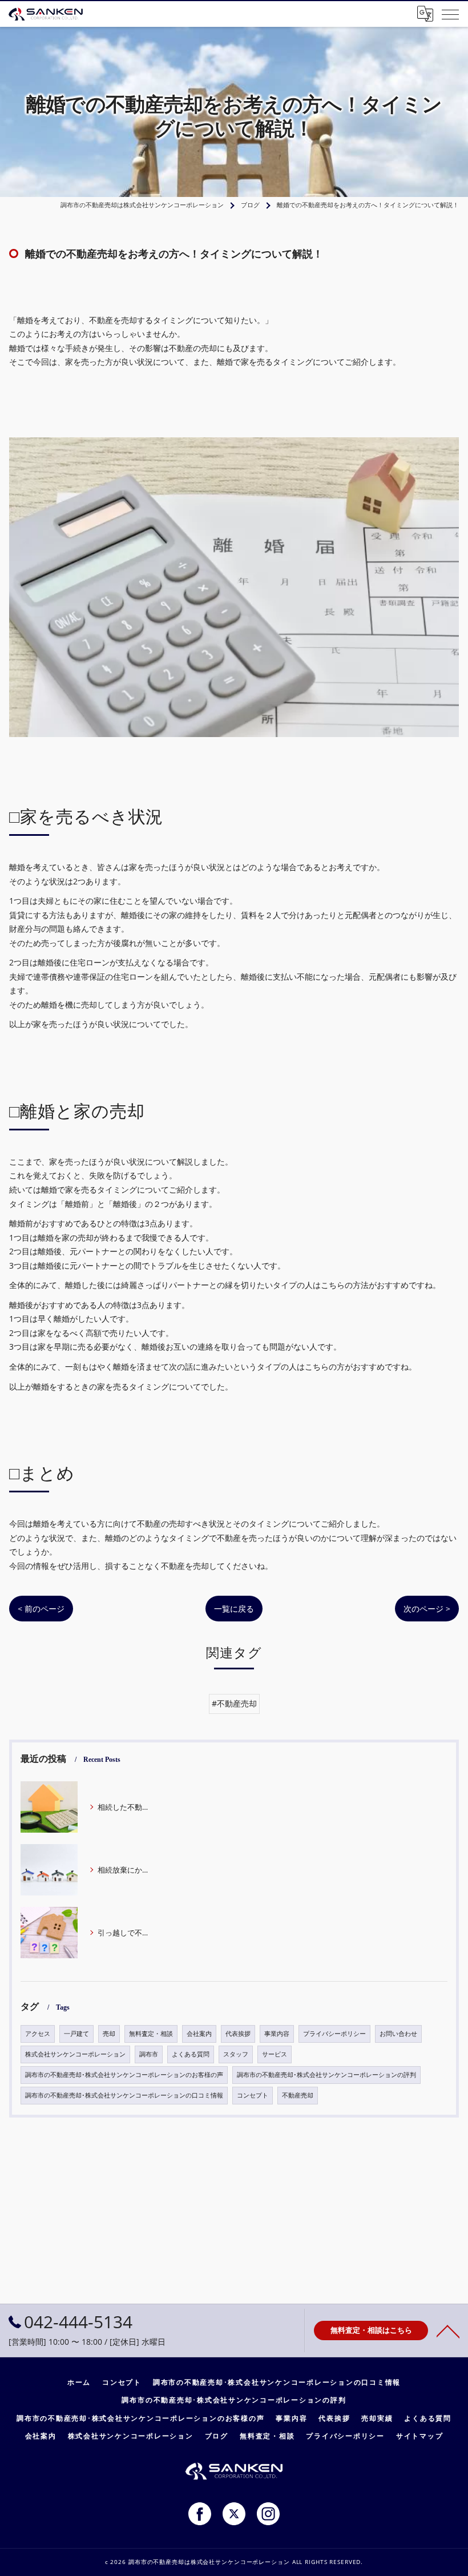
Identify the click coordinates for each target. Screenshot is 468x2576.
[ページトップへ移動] (448, 2331)
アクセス (38, 2034)
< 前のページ (41, 1609)
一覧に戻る (234, 1609)
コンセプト (253, 2095)
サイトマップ (420, 2436)
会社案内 (199, 2034)
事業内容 (277, 2034)
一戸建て (76, 2034)
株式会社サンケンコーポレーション (75, 2054)
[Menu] (450, 14)
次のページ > (427, 1609)
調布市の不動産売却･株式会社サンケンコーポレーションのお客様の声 (124, 2075)
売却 (109, 2034)
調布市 (149, 2054)
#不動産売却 (234, 1703)
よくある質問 (191, 2054)
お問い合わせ (398, 2034)
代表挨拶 (238, 2034)
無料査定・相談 (151, 2034)
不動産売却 (298, 2095)
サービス (275, 2054)
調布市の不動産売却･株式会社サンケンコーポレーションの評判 (326, 2075)
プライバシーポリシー (334, 2034)
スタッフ (236, 2054)
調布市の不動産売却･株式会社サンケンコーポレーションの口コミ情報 (124, 2095)
